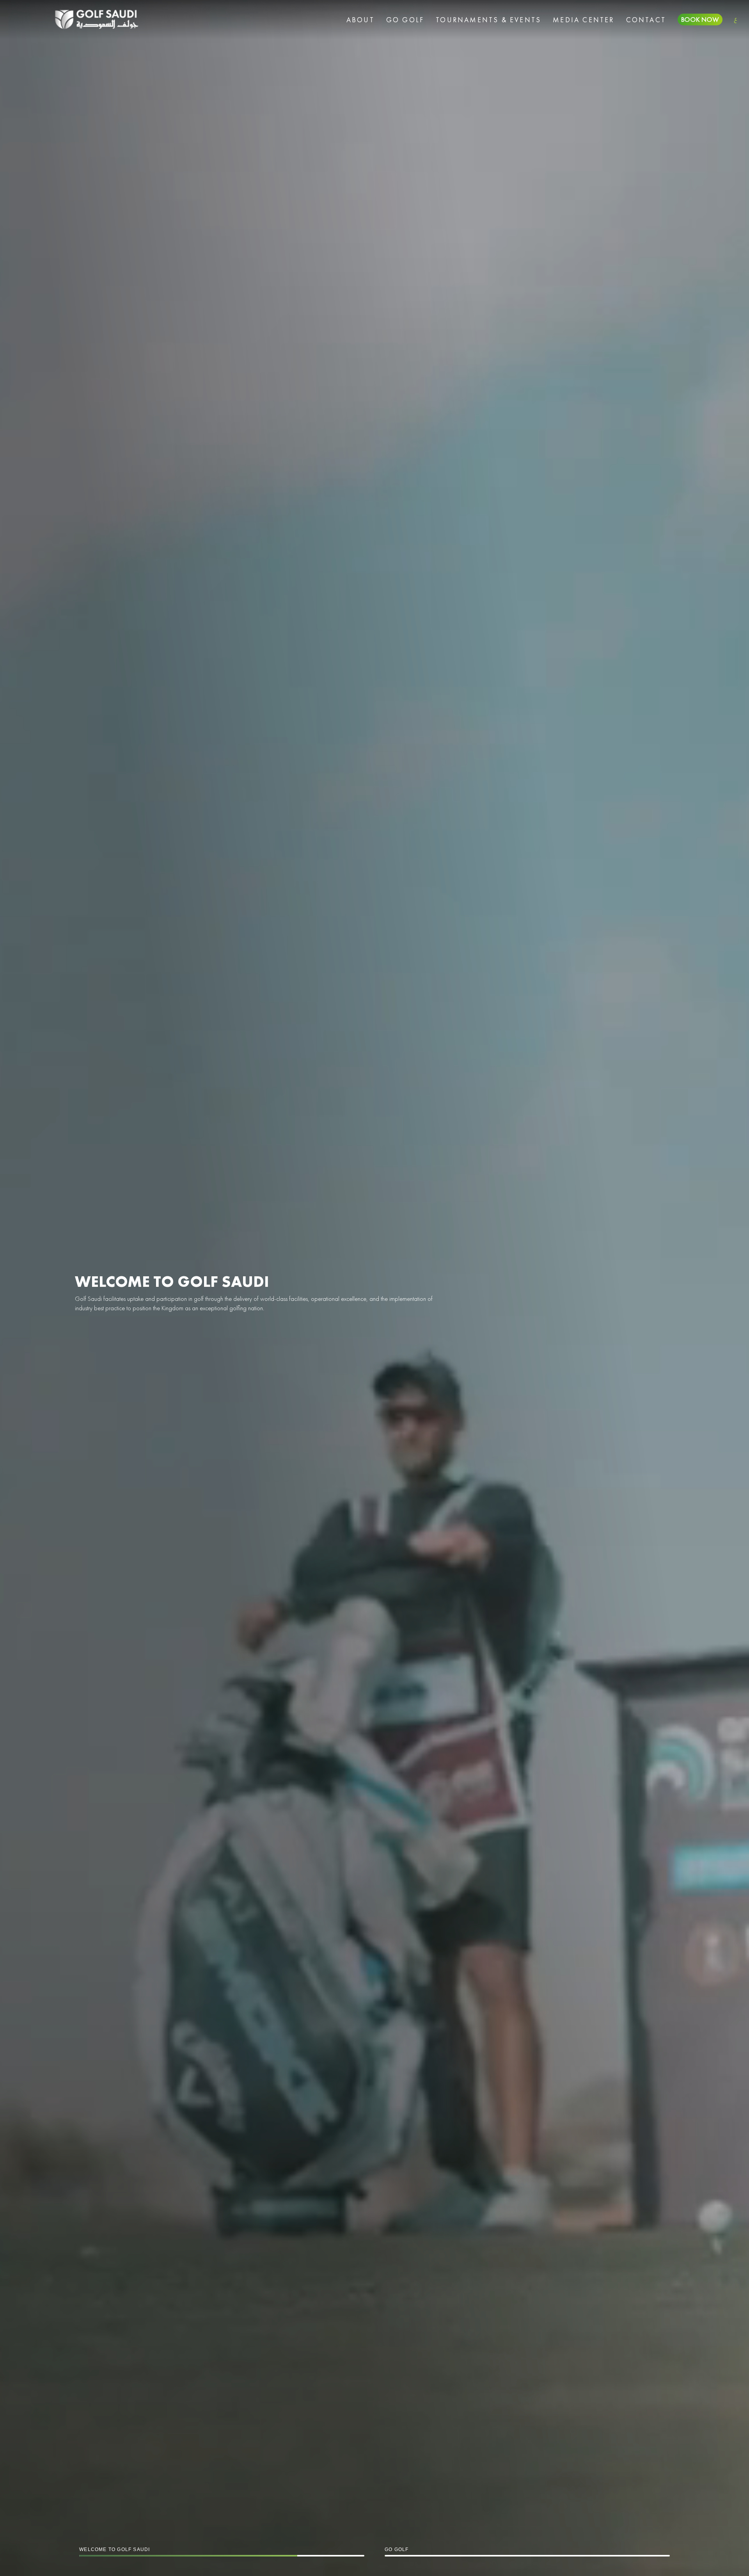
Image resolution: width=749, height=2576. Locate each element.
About (360, 20)
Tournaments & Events (488, 20)
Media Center (583, 20)
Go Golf (405, 20)
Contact (646, 20)
